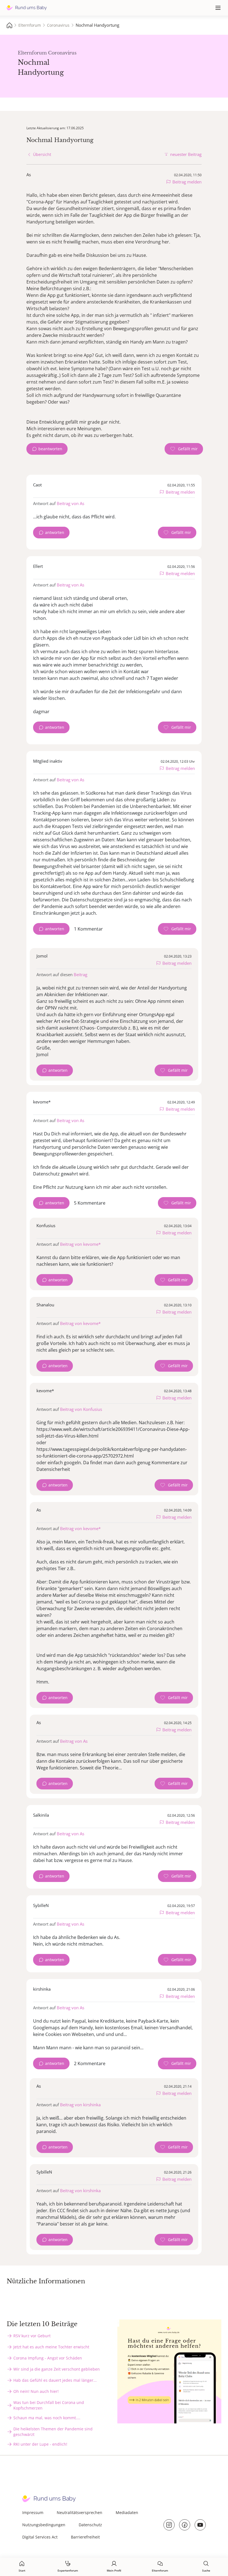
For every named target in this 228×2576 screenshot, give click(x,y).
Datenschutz (90, 2525)
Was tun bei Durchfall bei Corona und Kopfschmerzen (49, 2405)
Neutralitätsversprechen (80, 2512)
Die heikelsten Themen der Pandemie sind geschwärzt (53, 2432)
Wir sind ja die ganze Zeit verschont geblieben (57, 2369)
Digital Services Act (40, 2537)
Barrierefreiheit (85, 2537)
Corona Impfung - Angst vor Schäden (48, 2358)
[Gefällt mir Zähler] (184, 449)
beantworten (50, 449)
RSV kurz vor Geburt (32, 2336)
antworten (55, 532)
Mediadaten (127, 2512)
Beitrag (80, 974)
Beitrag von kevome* (80, 1244)
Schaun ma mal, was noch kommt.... (47, 2418)
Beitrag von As (70, 503)
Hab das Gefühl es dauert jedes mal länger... (55, 2380)
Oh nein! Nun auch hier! (36, 2391)
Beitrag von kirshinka (80, 2105)
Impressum (33, 2512)
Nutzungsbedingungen (44, 2525)
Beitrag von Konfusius (81, 1409)
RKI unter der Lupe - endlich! (40, 2444)
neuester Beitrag (186, 154)
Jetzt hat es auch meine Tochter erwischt (51, 2347)
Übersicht (42, 154)
